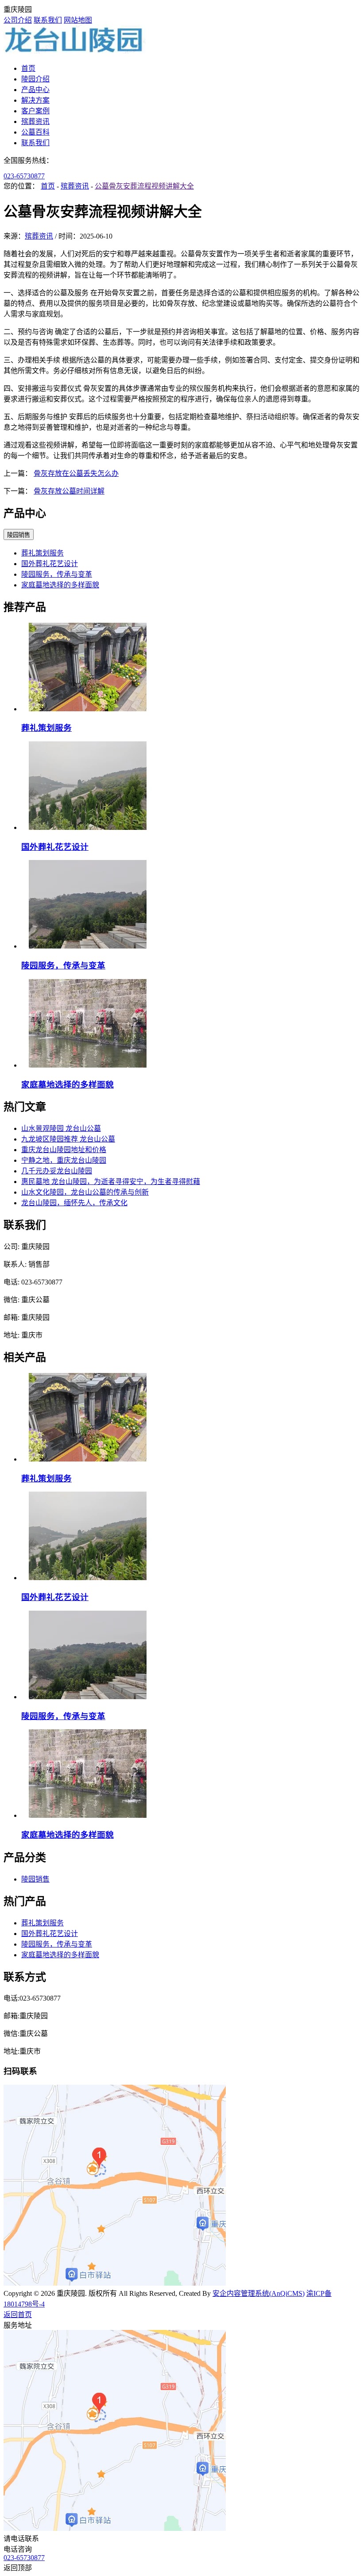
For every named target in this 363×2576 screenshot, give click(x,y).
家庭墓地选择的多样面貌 (60, 585)
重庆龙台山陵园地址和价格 (64, 1150)
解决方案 (35, 100)
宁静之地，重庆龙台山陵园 (64, 1160)
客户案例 (35, 111)
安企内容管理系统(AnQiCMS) (259, 2293)
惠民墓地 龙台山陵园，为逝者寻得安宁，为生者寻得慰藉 (111, 1182)
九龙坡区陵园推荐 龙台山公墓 (68, 1139)
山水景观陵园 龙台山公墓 (61, 1128)
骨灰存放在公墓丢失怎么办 (76, 473)
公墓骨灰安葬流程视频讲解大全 (144, 186)
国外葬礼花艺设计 (50, 564)
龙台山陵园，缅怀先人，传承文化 (74, 1203)
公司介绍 (18, 20)
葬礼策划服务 (42, 553)
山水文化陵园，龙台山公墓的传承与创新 (85, 1192)
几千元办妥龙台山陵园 (57, 1171)
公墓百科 (35, 132)
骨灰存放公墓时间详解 (69, 491)
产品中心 (35, 90)
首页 (28, 68)
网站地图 (78, 20)
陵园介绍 (35, 79)
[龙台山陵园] (75, 51)
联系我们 (48, 20)
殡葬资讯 (35, 121)
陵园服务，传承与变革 (57, 574)
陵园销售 (19, 535)
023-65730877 (24, 176)
